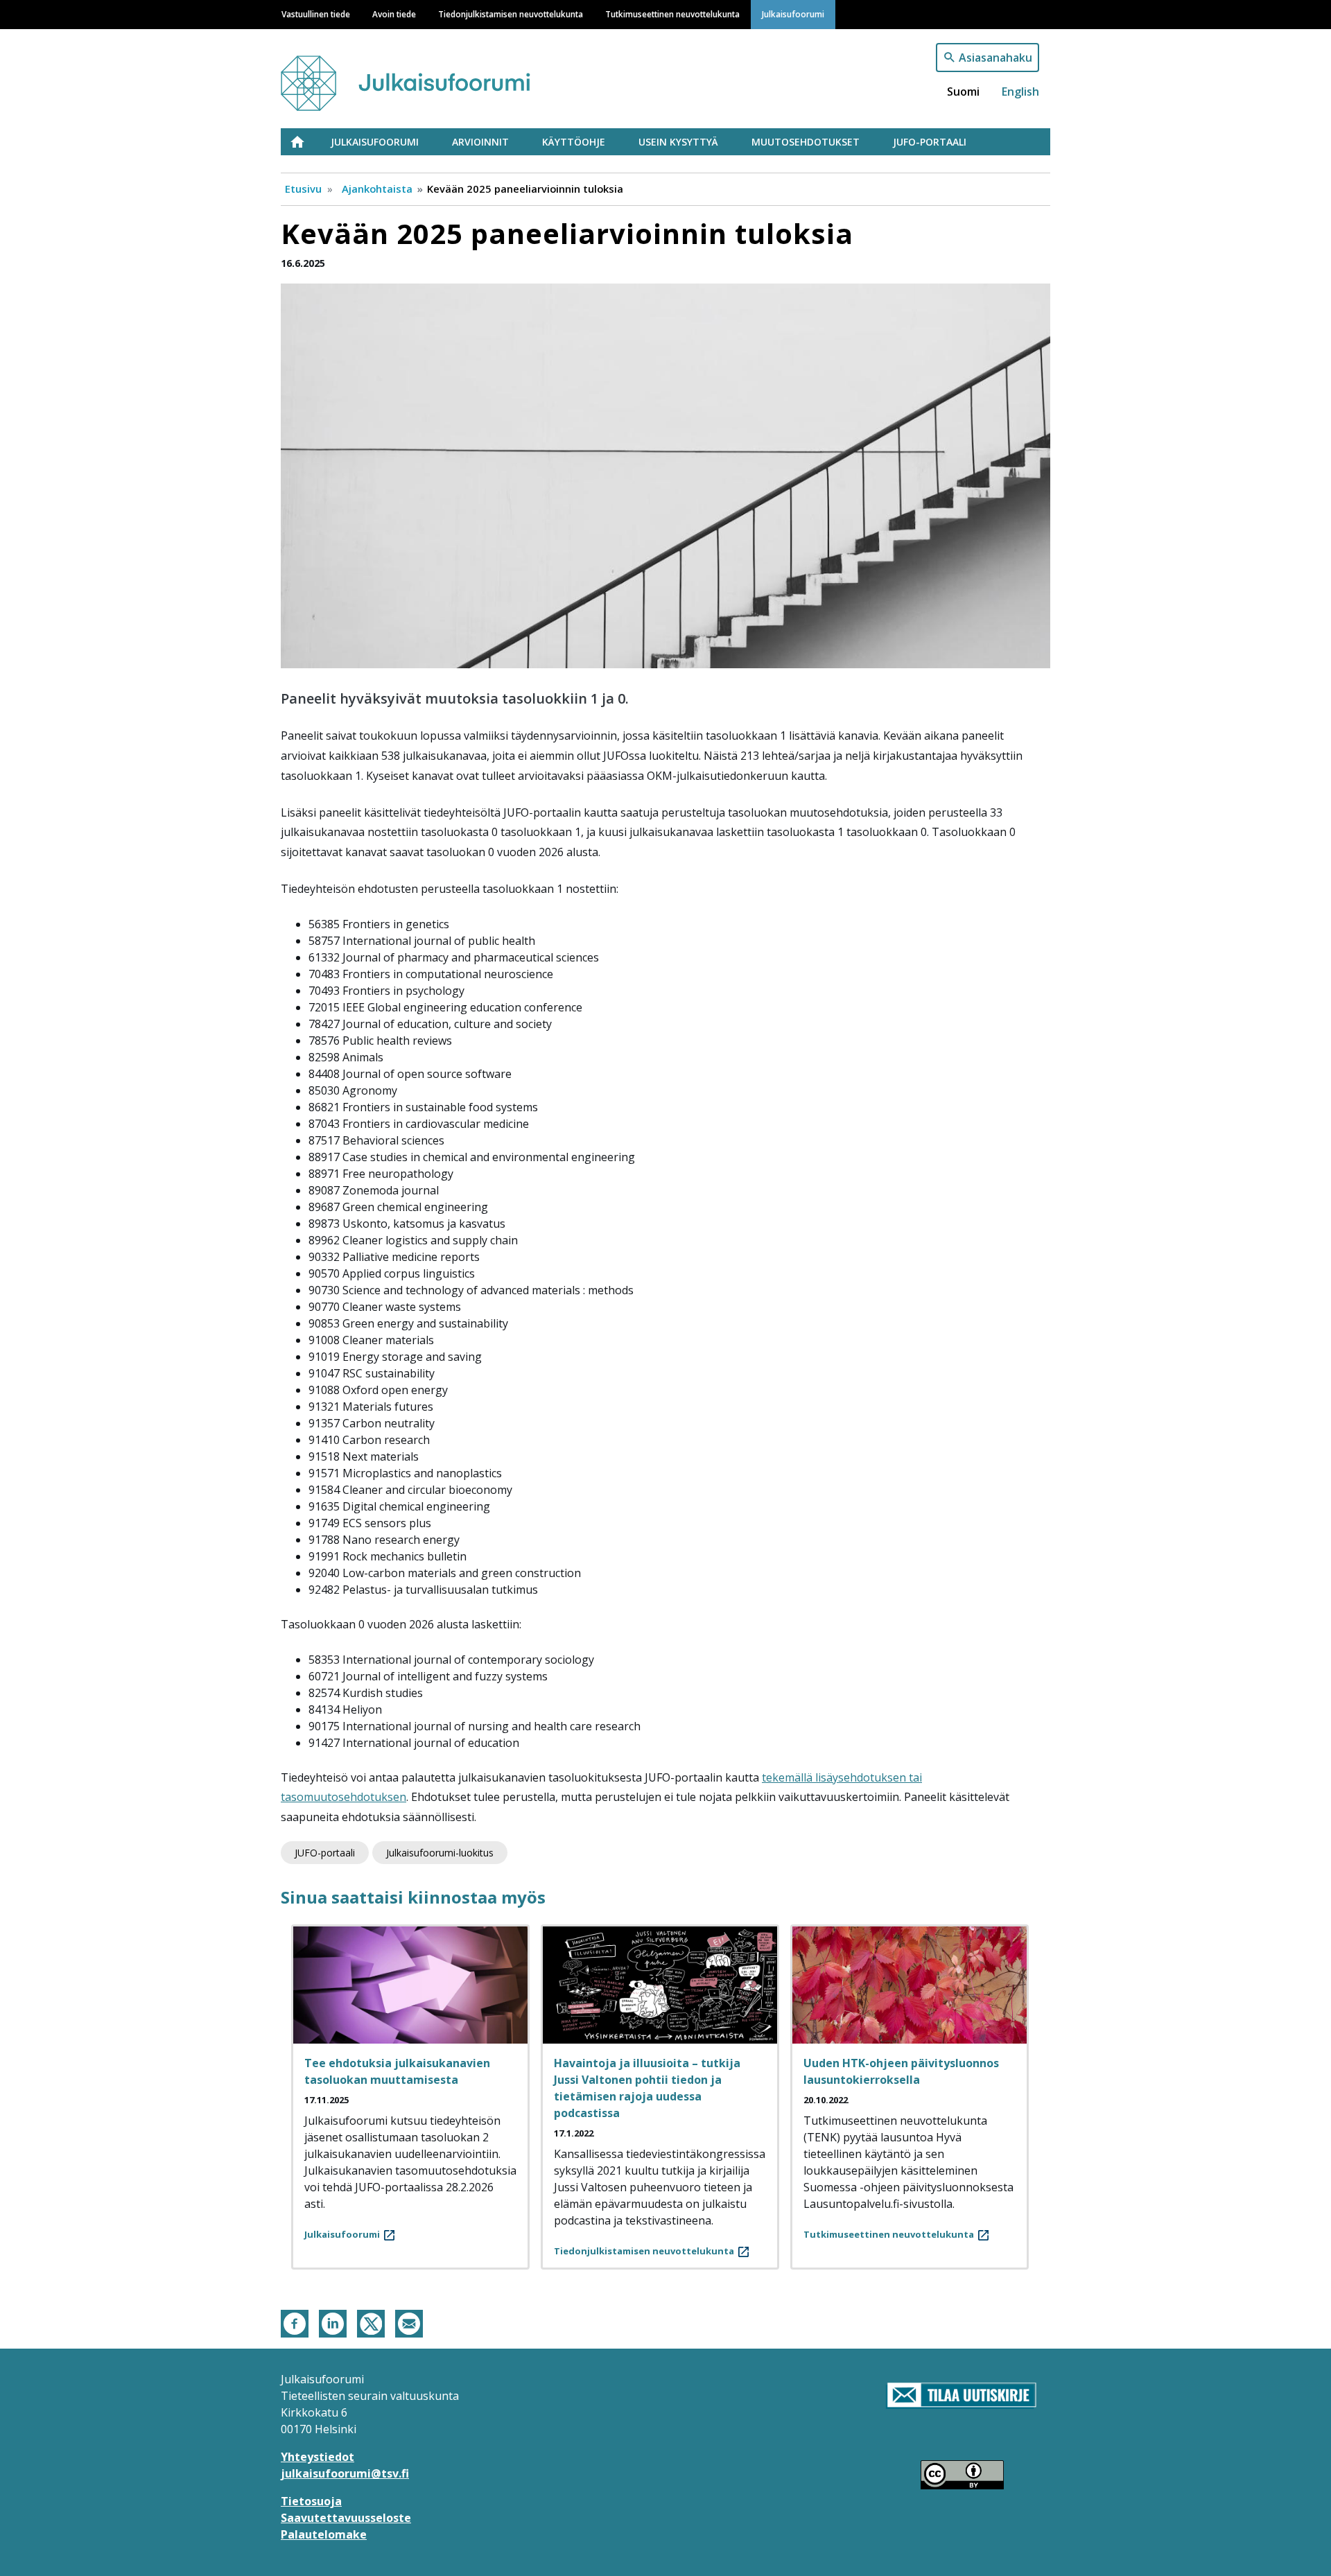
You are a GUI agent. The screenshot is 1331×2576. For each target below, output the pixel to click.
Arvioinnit (480, 142)
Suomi (963, 92)
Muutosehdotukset (806, 142)
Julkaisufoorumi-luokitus (440, 1853)
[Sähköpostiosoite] (409, 2323)
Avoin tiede (394, 14)
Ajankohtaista (377, 189)
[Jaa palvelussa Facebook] (295, 2323)
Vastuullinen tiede (316, 14)
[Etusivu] (432, 77)
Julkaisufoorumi (793, 14)
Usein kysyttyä (678, 142)
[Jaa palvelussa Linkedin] (333, 2323)
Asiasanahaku (995, 58)
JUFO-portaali (930, 142)
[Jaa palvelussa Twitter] (371, 2323)
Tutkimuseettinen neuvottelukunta (672, 14)
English (1020, 92)
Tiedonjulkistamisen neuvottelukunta (511, 14)
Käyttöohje (574, 142)
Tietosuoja (311, 2501)
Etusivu (306, 142)
